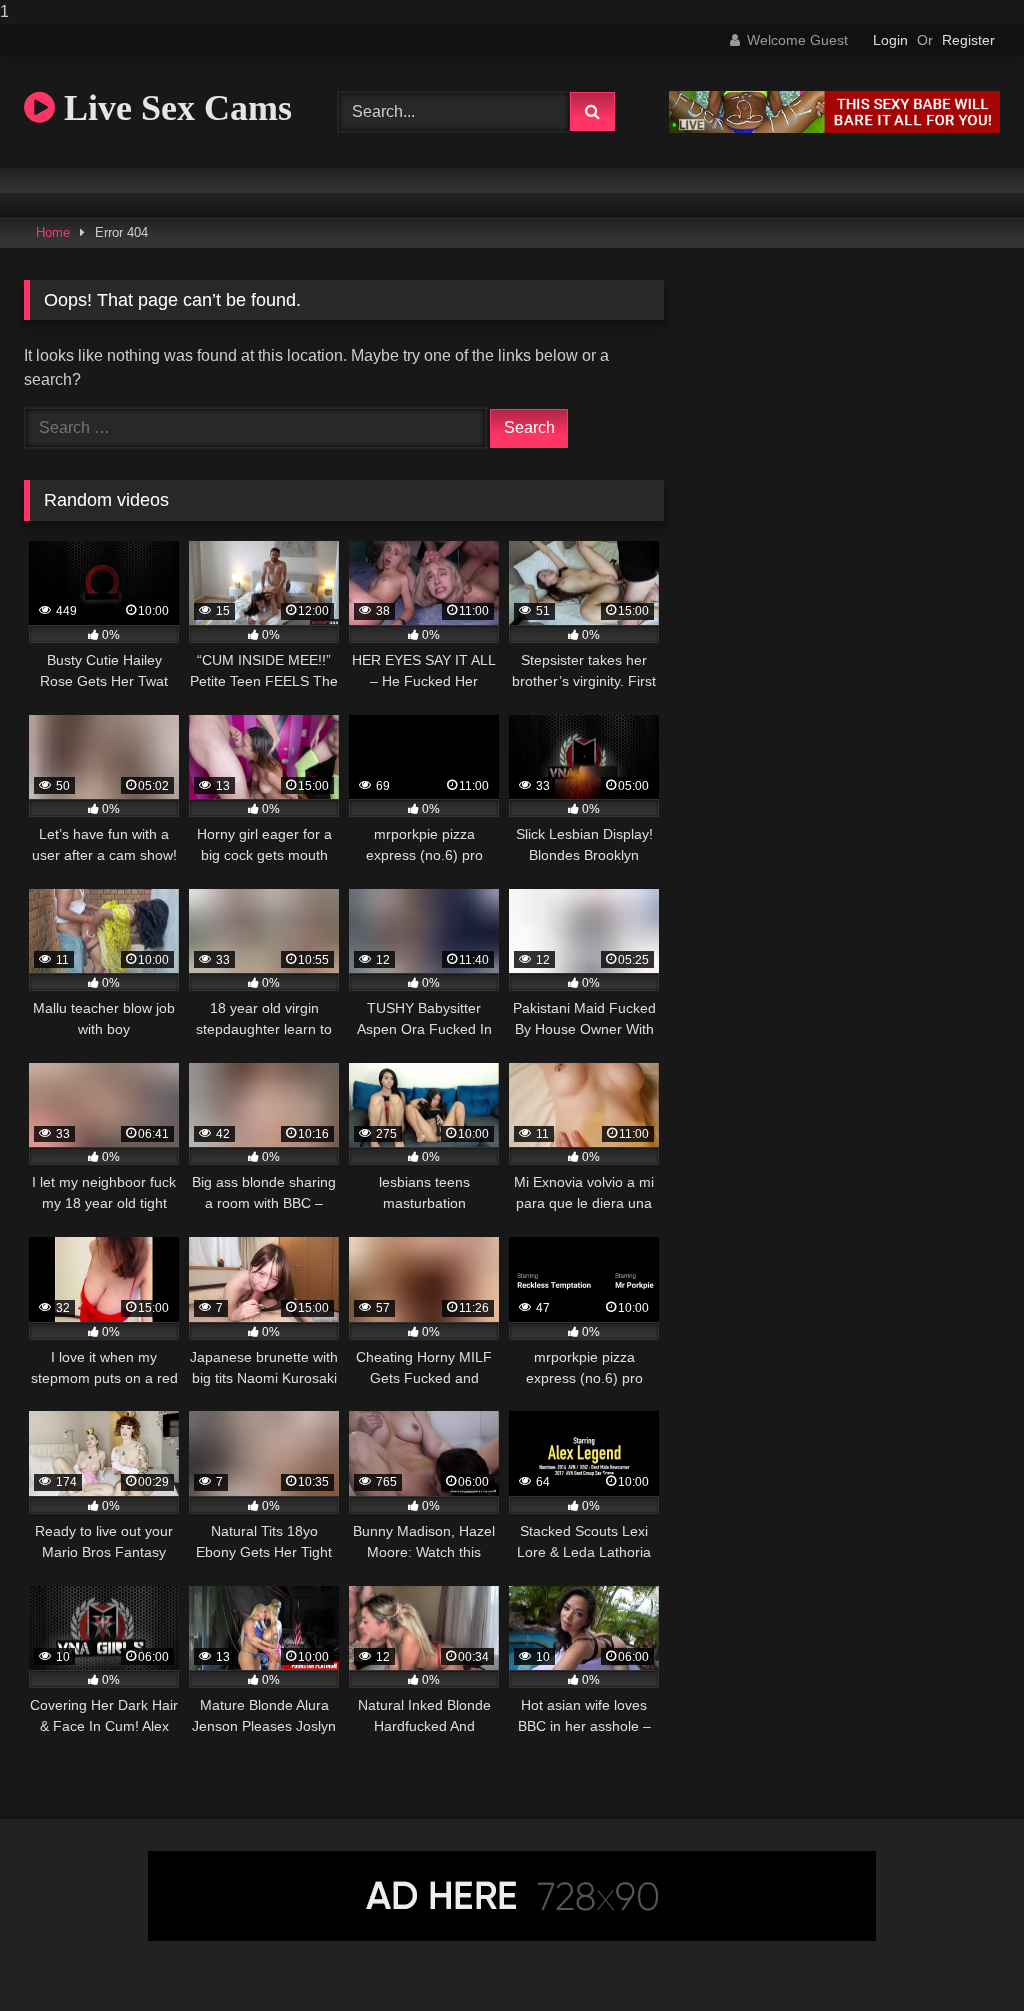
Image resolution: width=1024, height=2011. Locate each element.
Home (53, 232)
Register (968, 40)
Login (890, 40)
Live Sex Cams (173, 108)
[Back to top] (962, 1955)
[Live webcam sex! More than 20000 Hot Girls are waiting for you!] (834, 127)
